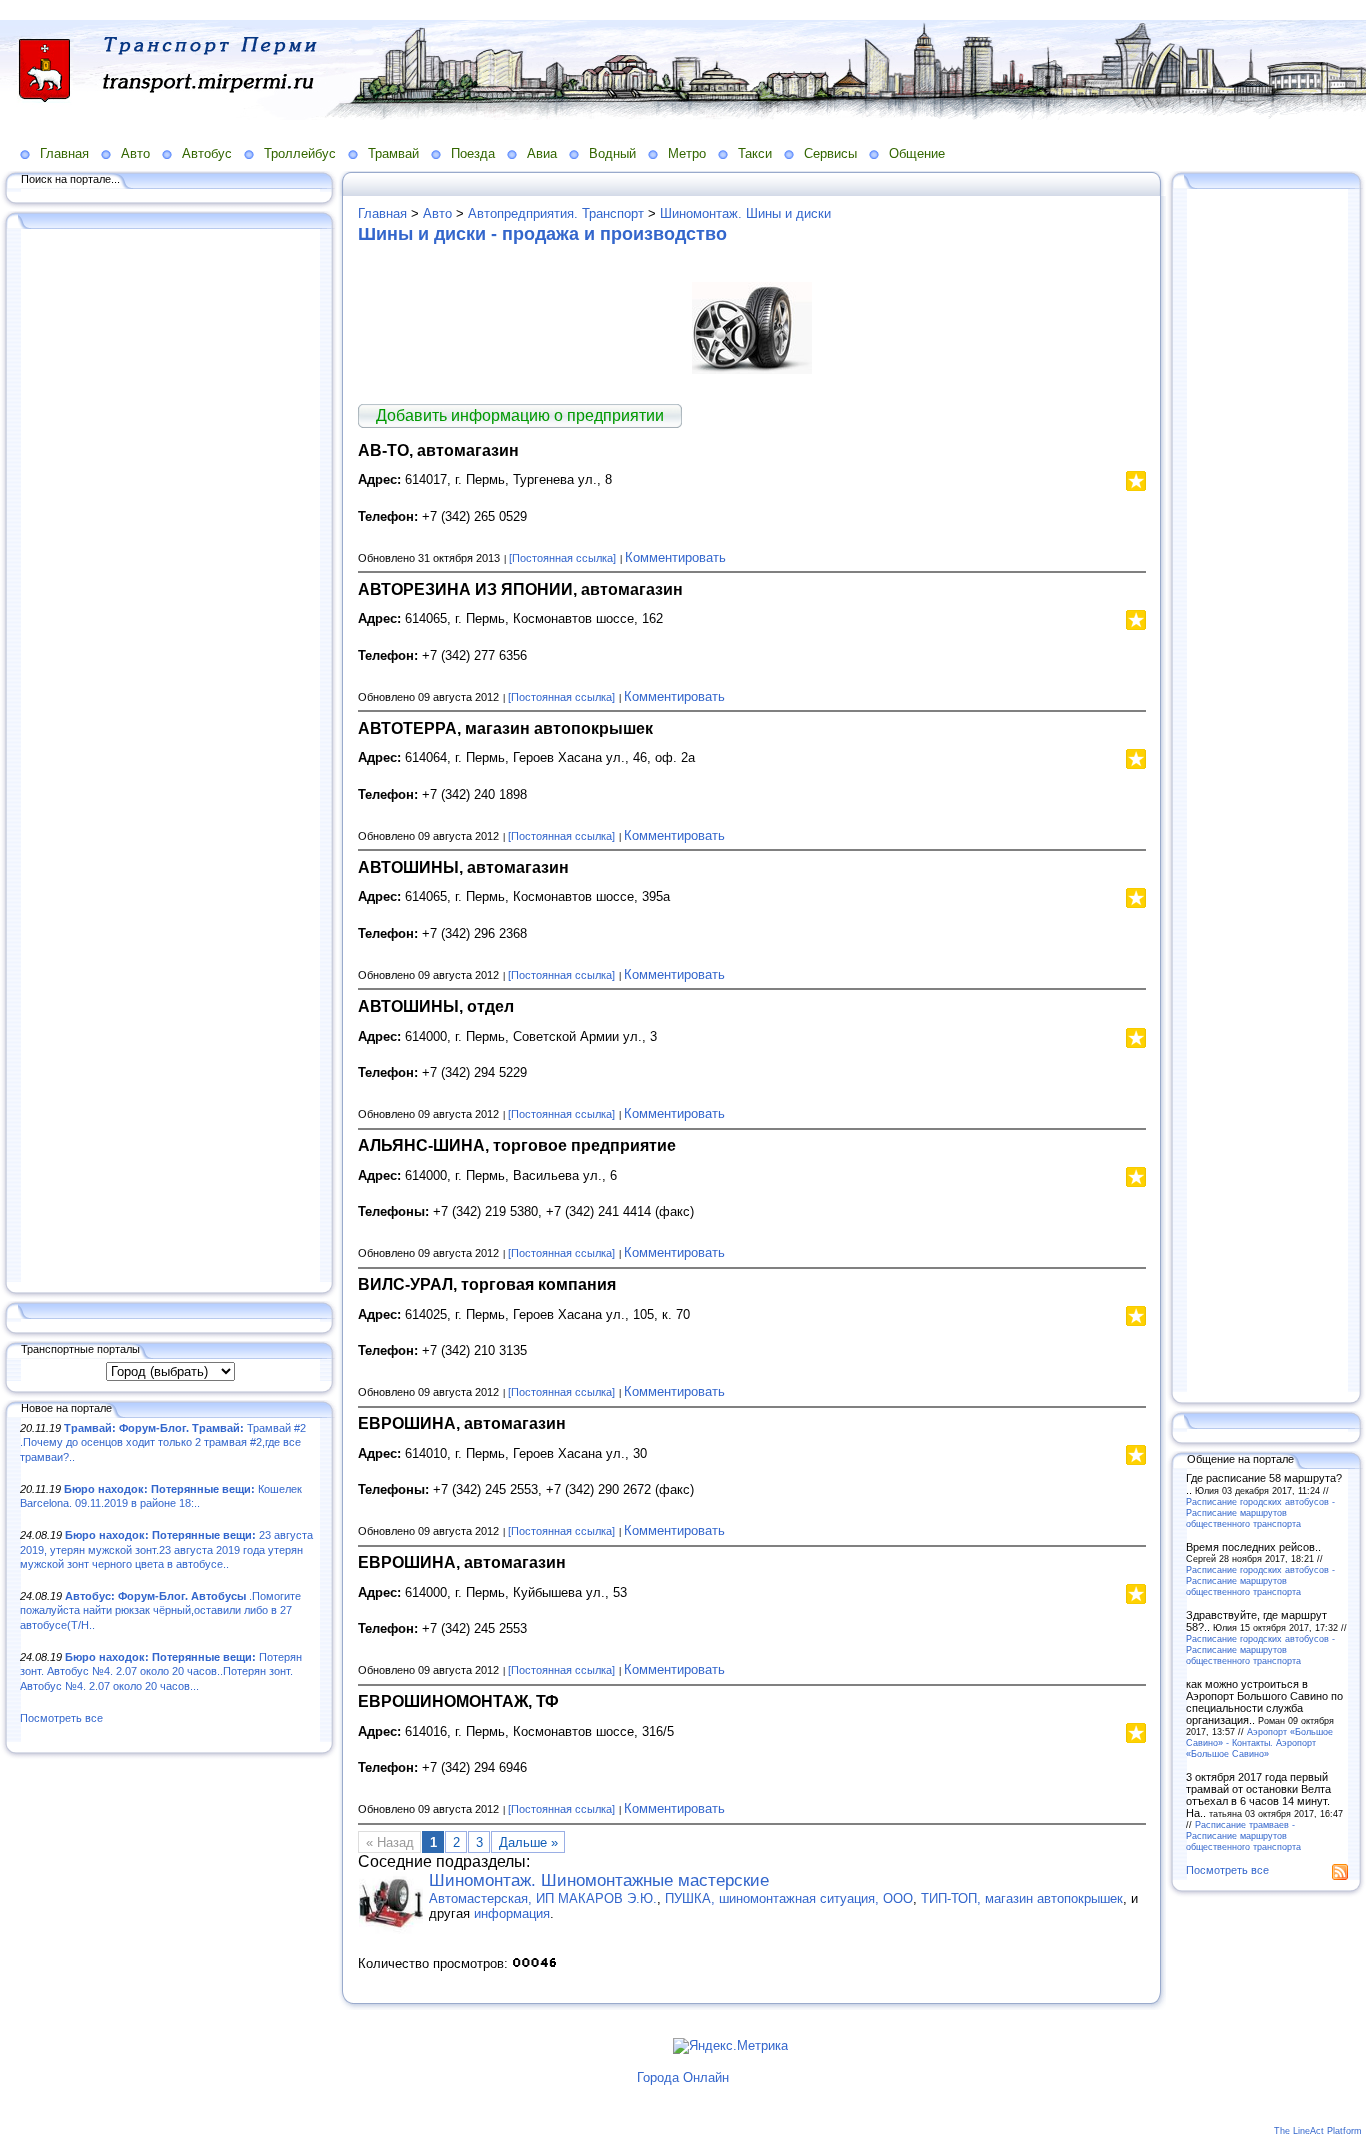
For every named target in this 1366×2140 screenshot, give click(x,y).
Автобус (207, 153)
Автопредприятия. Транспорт (556, 213)
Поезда (473, 153)
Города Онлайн (683, 2077)
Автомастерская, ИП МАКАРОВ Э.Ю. (543, 1898)
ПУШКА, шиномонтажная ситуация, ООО (789, 1898)
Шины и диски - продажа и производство (542, 234)
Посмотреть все (61, 1718)
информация (512, 1913)
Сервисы (830, 153)
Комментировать (675, 557)
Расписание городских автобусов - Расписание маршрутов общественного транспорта (1260, 1512)
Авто (135, 153)
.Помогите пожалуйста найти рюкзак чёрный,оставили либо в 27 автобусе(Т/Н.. (160, 1610)
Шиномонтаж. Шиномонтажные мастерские (599, 1880)
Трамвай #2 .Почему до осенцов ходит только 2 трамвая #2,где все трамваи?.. (163, 1442)
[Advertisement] (170, 757)
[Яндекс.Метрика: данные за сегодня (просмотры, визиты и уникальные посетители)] (730, 2046)
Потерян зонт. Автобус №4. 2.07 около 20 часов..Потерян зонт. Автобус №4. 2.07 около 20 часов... (161, 1671)
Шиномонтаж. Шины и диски (745, 213)
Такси (755, 153)
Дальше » (528, 1842)
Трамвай (393, 153)
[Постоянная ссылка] (562, 558)
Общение (917, 153)
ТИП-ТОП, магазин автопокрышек (1022, 1898)
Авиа (542, 153)
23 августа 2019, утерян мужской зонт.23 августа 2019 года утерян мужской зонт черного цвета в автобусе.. (166, 1549)
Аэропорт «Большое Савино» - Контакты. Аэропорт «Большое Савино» (1259, 1742)
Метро (687, 153)
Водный (612, 153)
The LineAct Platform (1318, 2131)
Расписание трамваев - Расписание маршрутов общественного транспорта (1243, 1835)
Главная (64, 153)
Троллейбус (300, 153)
